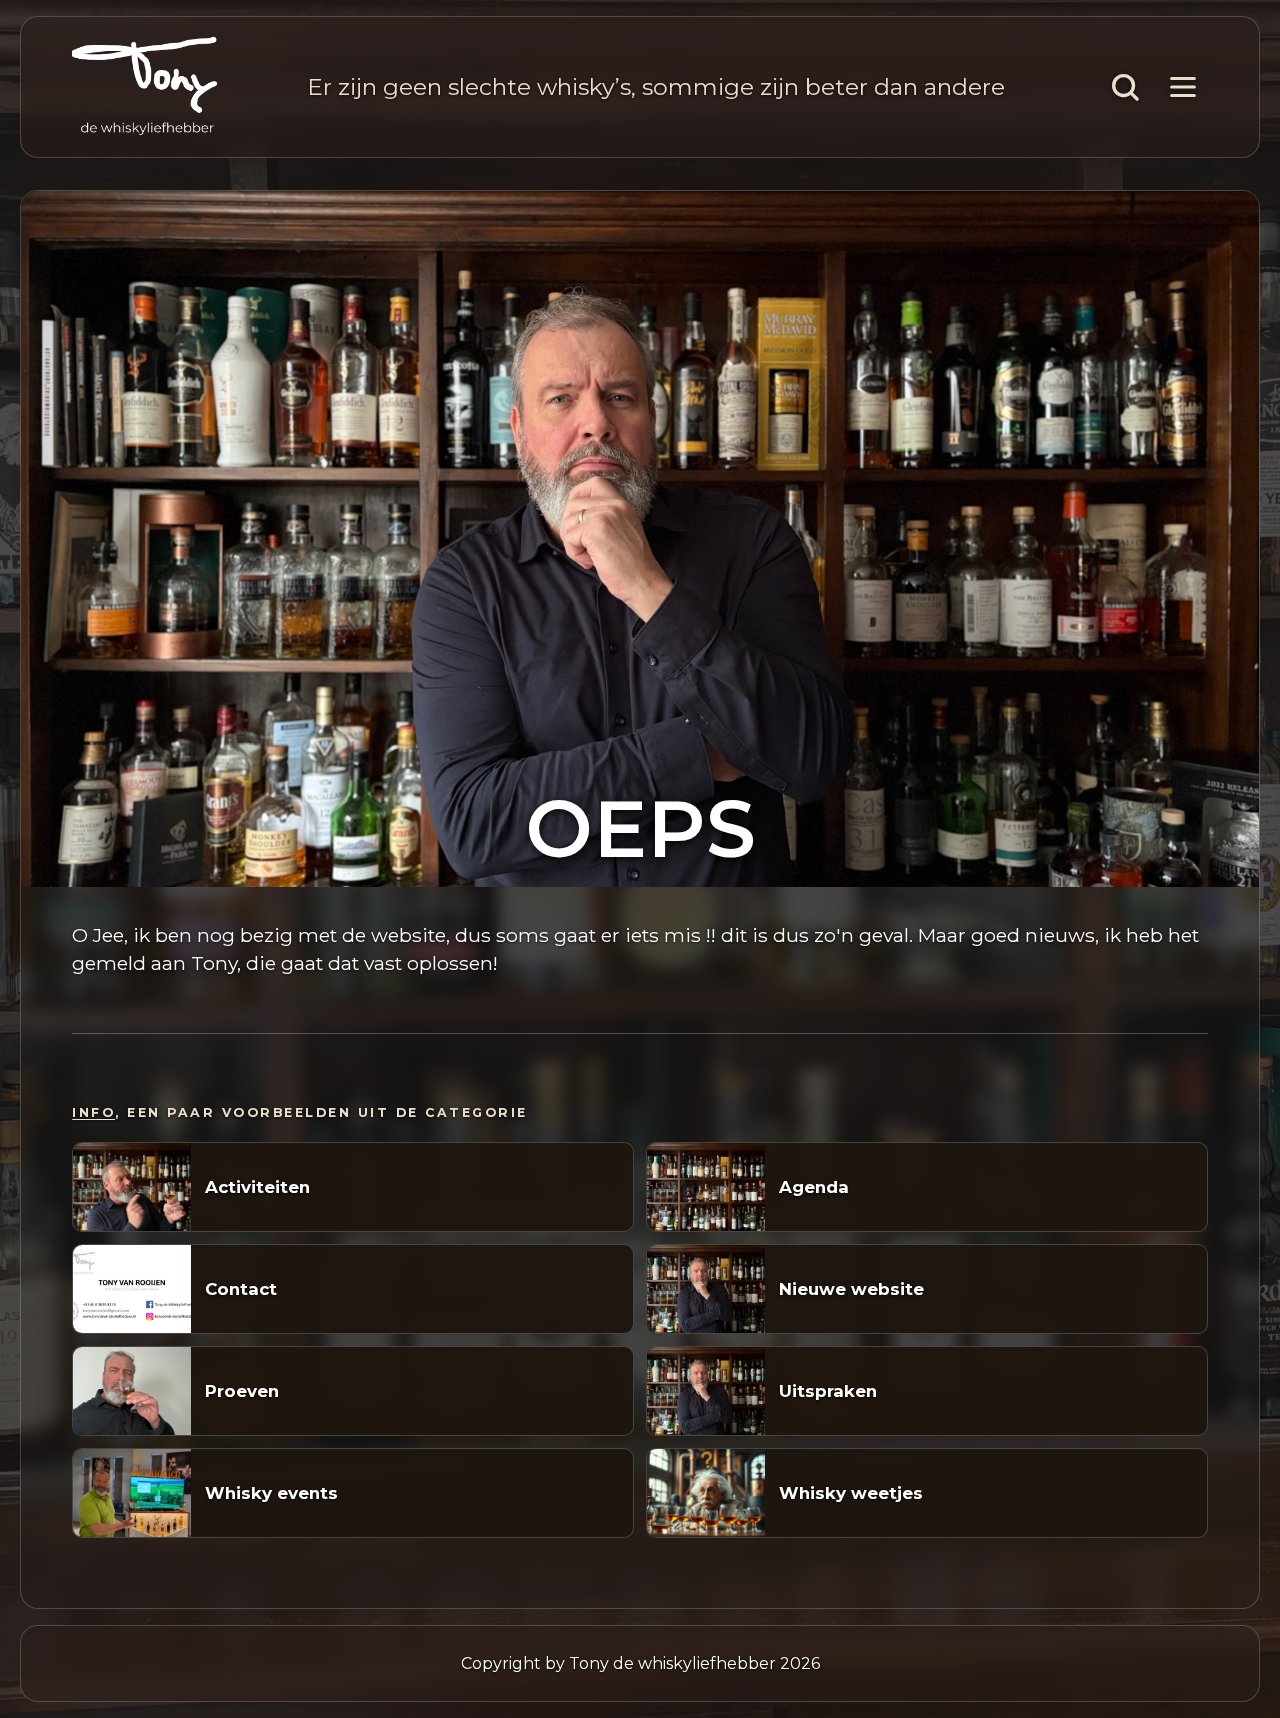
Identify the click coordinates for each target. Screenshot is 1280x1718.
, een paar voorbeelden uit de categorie (299, 1112)
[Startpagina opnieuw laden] (145, 87)
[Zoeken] (1125, 87)
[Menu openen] (1183, 87)
